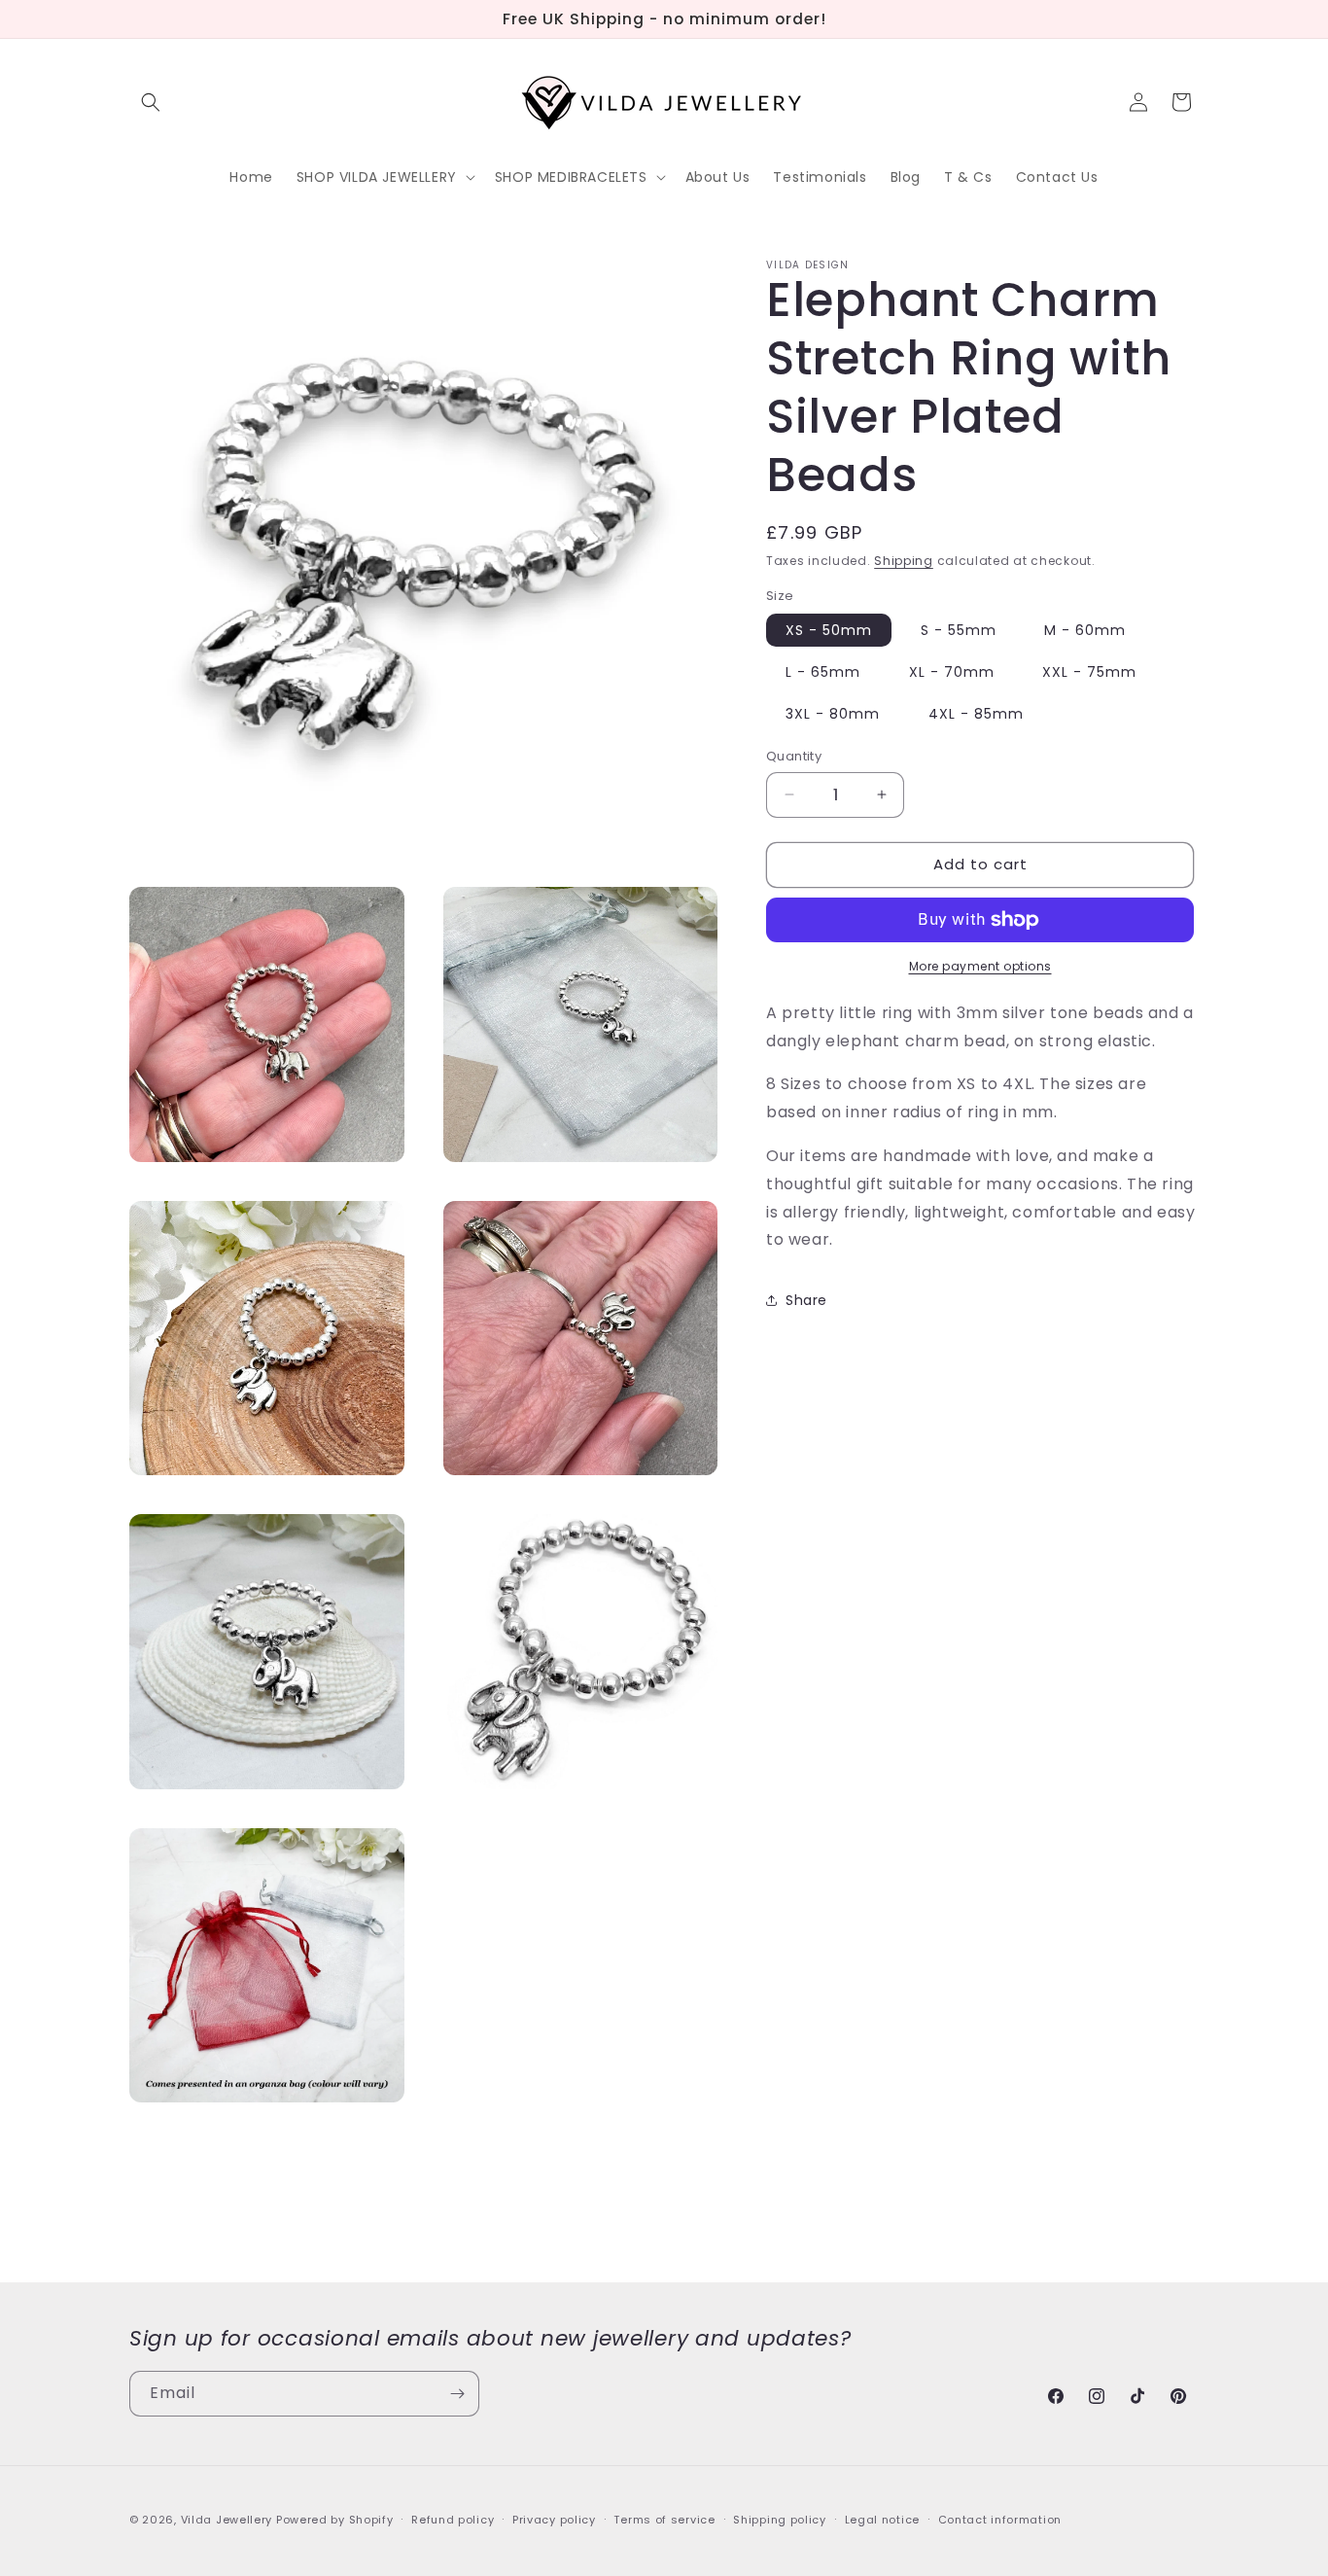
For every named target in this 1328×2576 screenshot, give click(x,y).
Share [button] (806, 1299)
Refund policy (453, 2519)
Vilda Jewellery (227, 2520)
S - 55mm (959, 630)
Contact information (1000, 2519)
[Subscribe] (457, 2394)
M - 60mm (1085, 630)
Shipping (904, 561)
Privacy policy (554, 2519)
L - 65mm (823, 672)
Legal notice (882, 2519)
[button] (151, 102)
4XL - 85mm (976, 714)
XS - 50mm (829, 630)
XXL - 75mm (1089, 672)
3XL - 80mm (833, 714)
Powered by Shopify (335, 2520)
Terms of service (664, 2519)
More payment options (980, 966)
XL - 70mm (952, 672)
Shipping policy (780, 2519)
